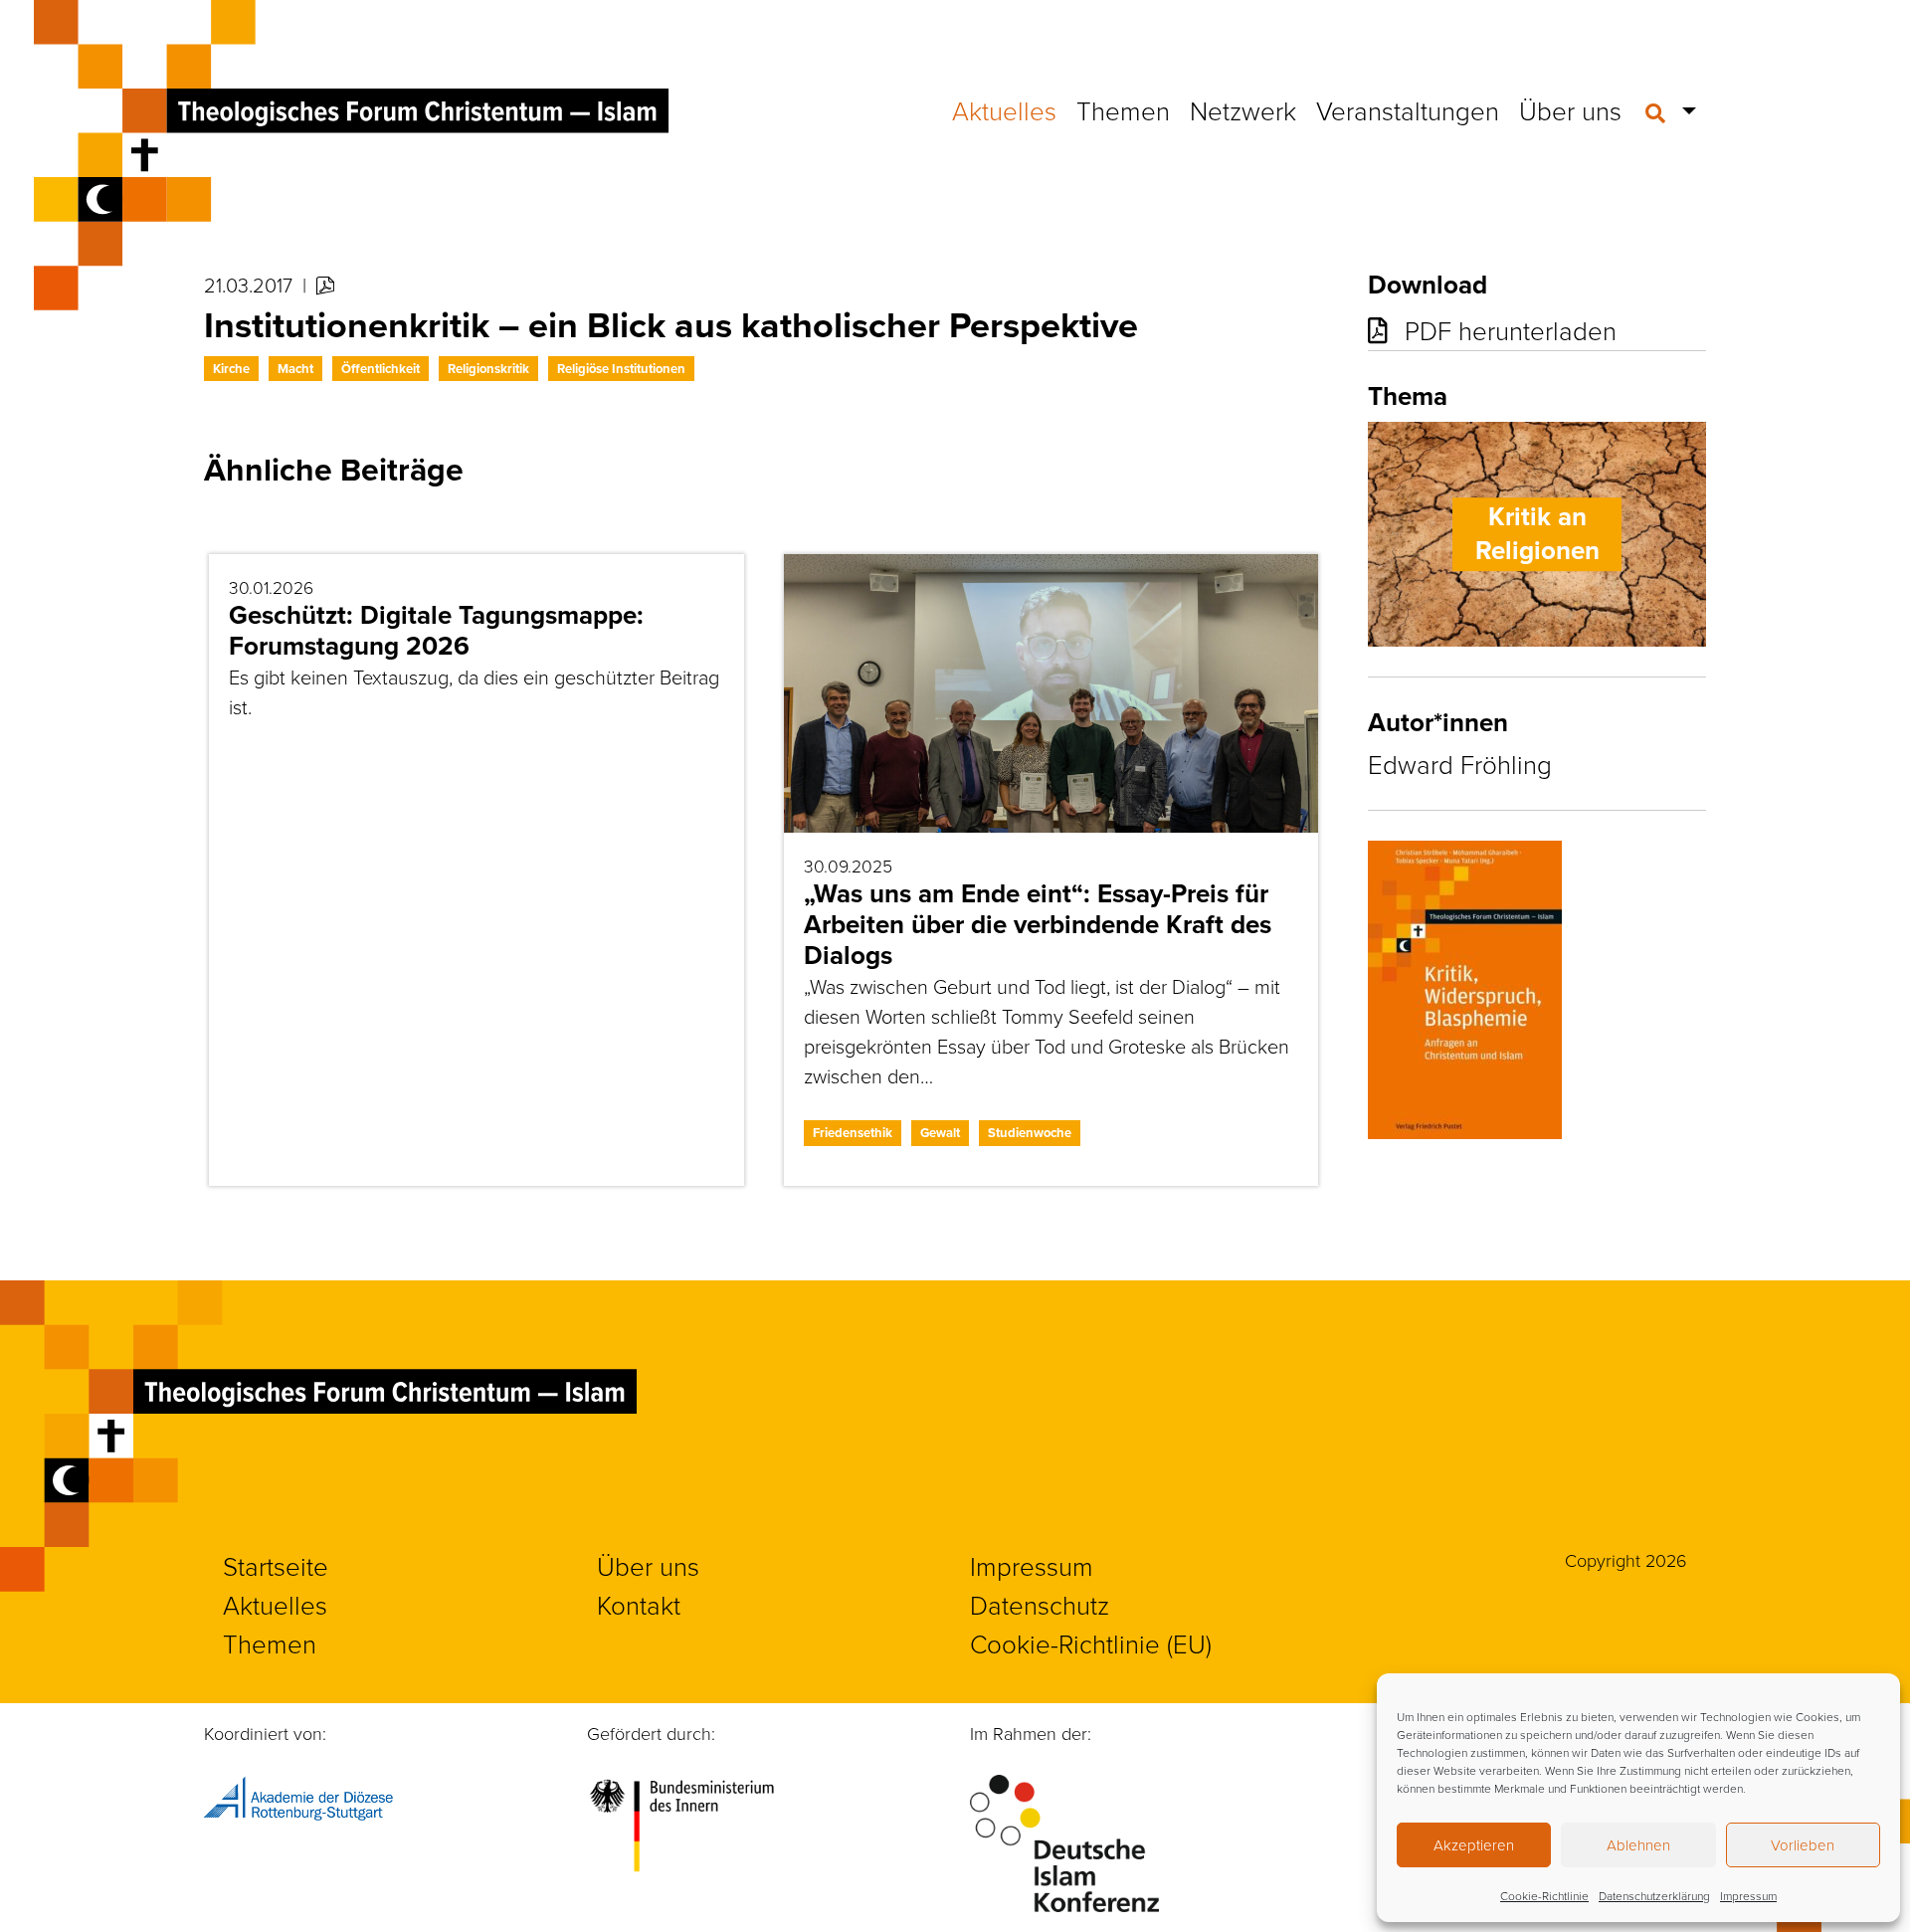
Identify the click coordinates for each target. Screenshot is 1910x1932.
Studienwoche (1030, 1133)
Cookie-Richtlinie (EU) (1091, 1643)
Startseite (276, 1566)
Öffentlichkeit (381, 369)
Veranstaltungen (1408, 110)
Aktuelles (1004, 110)
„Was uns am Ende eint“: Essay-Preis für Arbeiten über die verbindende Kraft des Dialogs (1038, 924)
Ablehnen (1638, 1845)
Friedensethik (853, 1133)
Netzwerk (1243, 110)
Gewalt (940, 1133)
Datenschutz (1040, 1605)
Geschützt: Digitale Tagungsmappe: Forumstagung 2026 (436, 630)
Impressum (1748, 1896)
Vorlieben (1803, 1845)
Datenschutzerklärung (1654, 1896)
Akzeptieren (1474, 1845)
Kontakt (639, 1605)
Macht (295, 369)
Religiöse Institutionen (621, 369)
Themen (1123, 110)
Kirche (231, 369)
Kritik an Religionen (1537, 533)
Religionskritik (488, 369)
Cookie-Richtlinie (1544, 1896)
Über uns (1570, 110)
